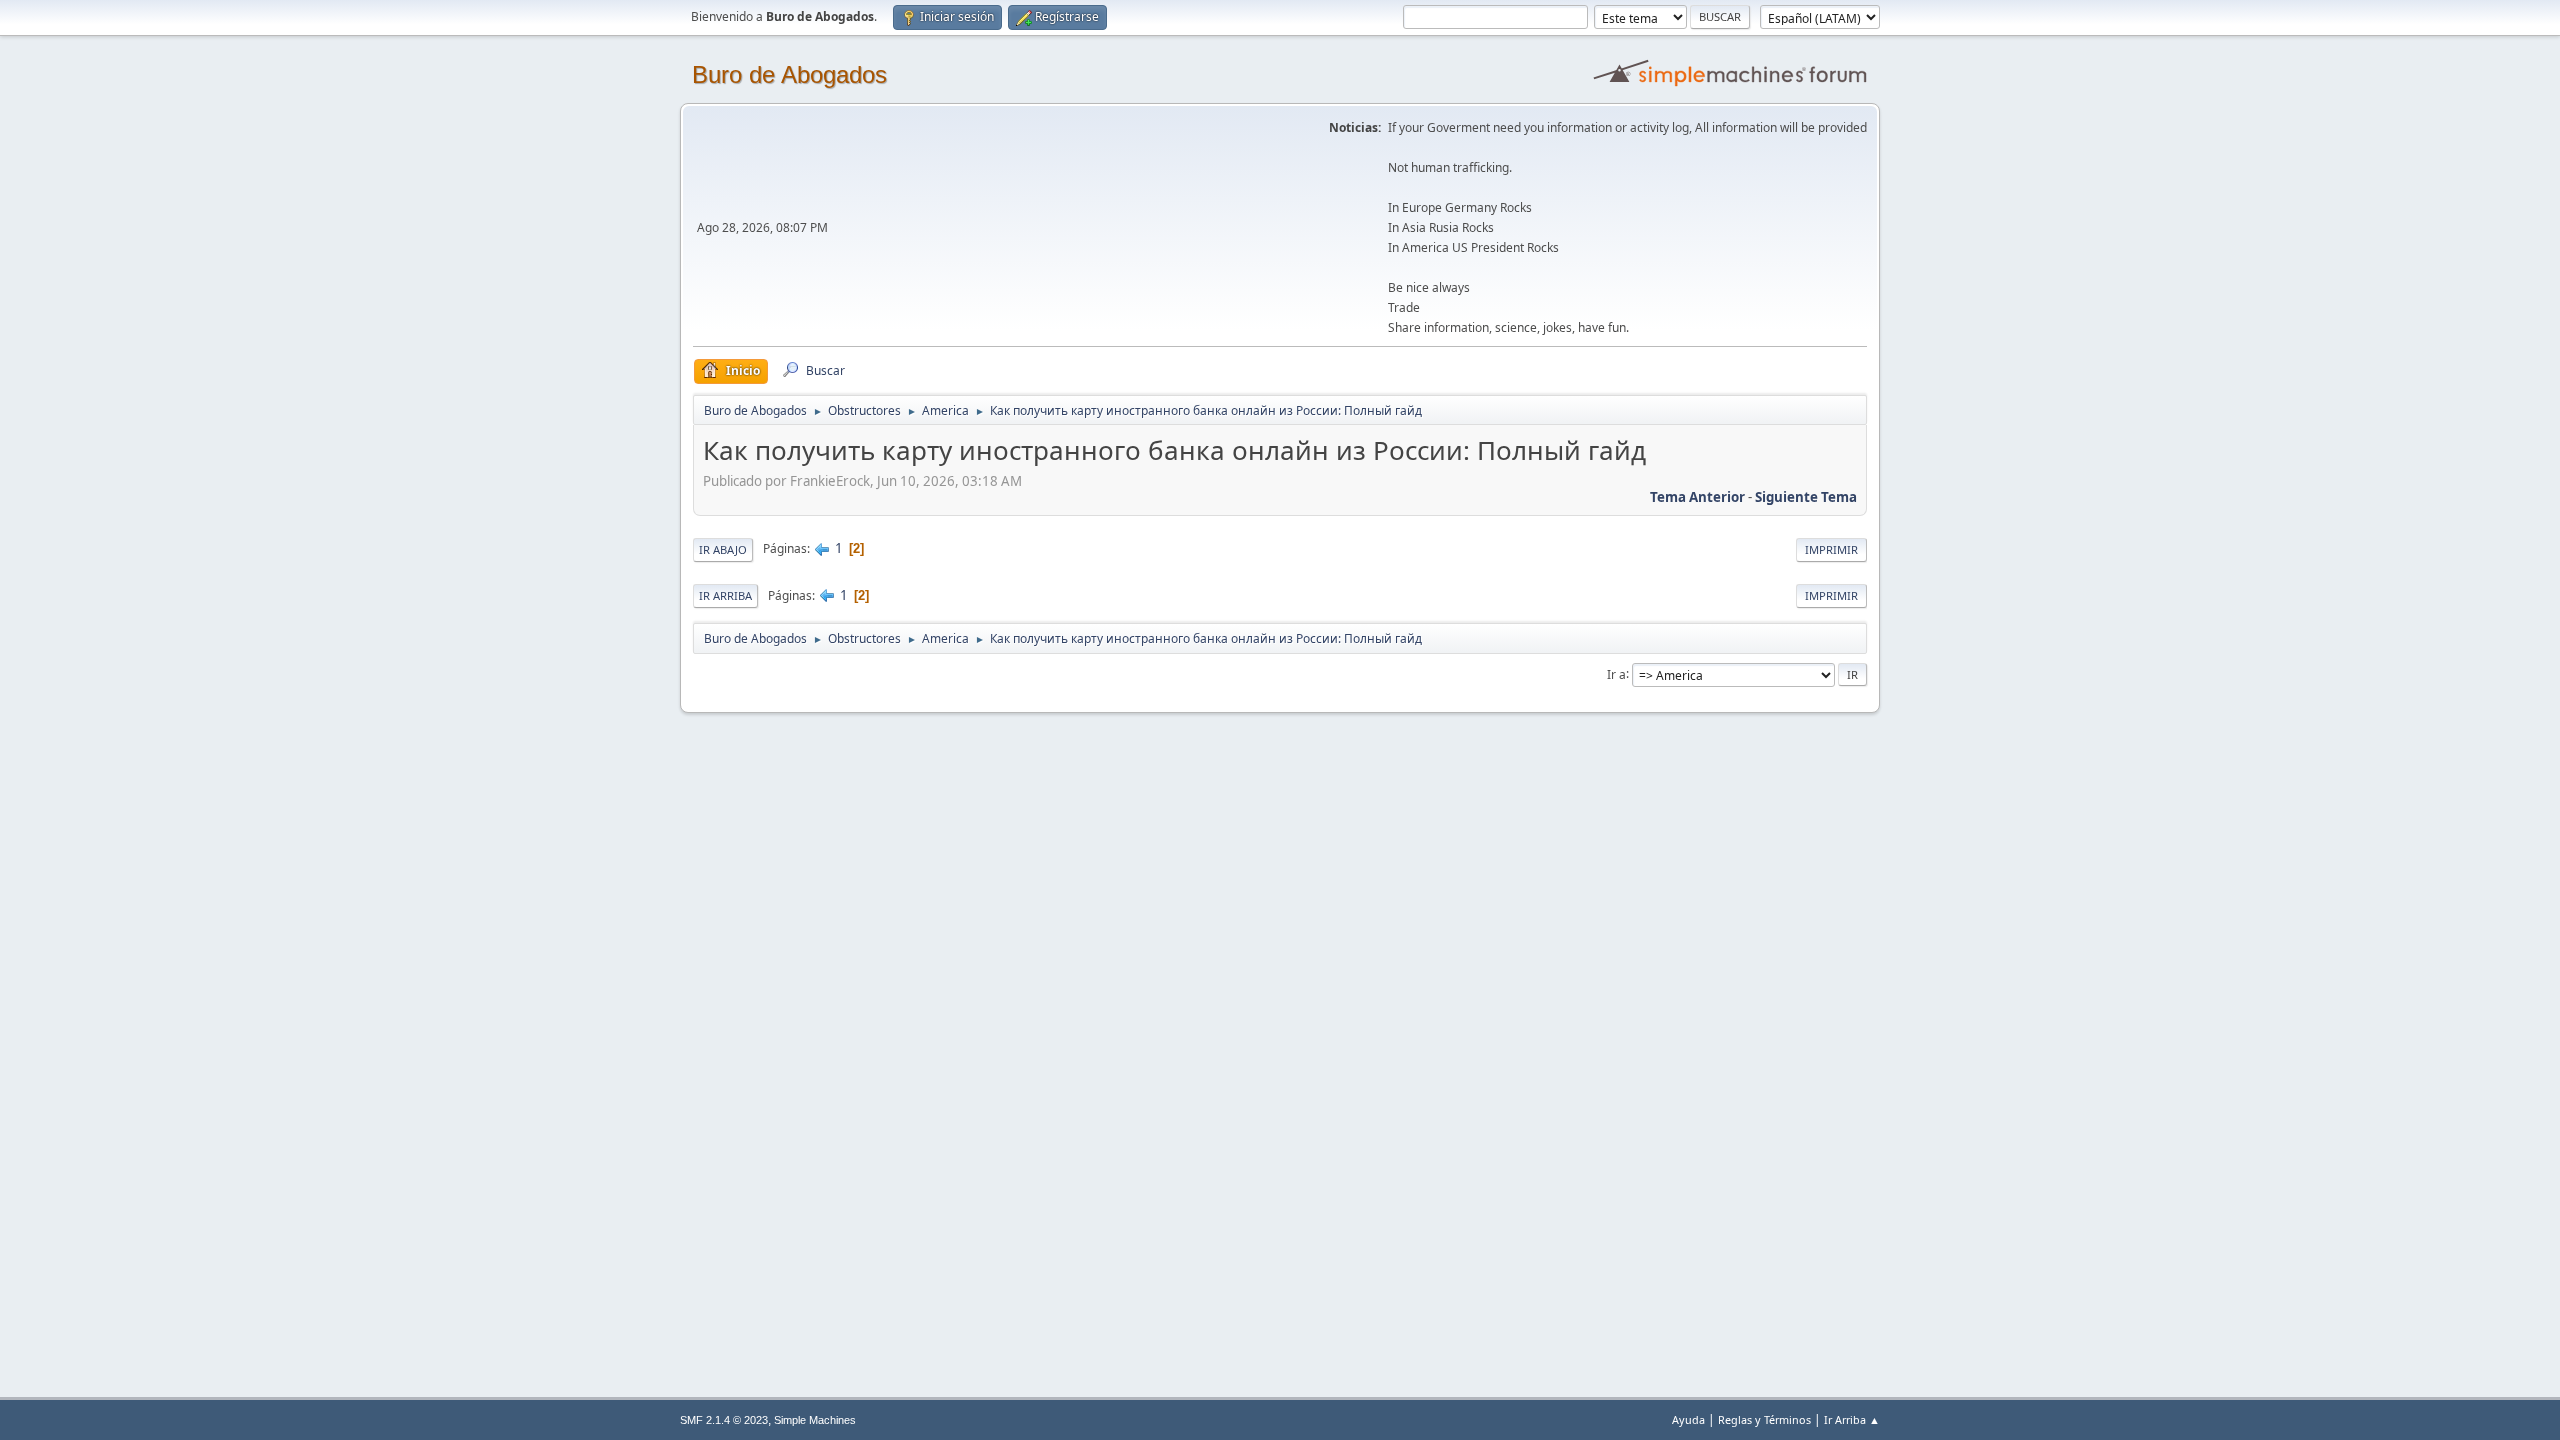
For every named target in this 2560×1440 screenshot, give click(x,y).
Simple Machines (815, 1420)
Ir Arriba (725, 595)
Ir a (1616, 673)
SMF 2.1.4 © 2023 (724, 1420)
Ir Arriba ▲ (1852, 1419)
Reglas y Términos (1764, 1419)
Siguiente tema (1806, 497)
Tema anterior (1697, 497)
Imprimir (1831, 549)
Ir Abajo (723, 549)
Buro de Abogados (789, 74)
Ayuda (1688, 1419)
